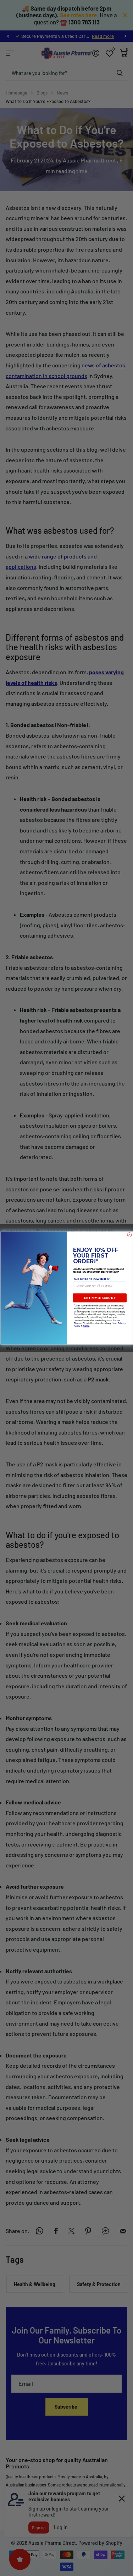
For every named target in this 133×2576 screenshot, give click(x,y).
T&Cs (86, 1326)
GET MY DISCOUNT (100, 1298)
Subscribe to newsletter (91, 1279)
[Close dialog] (129, 1235)
